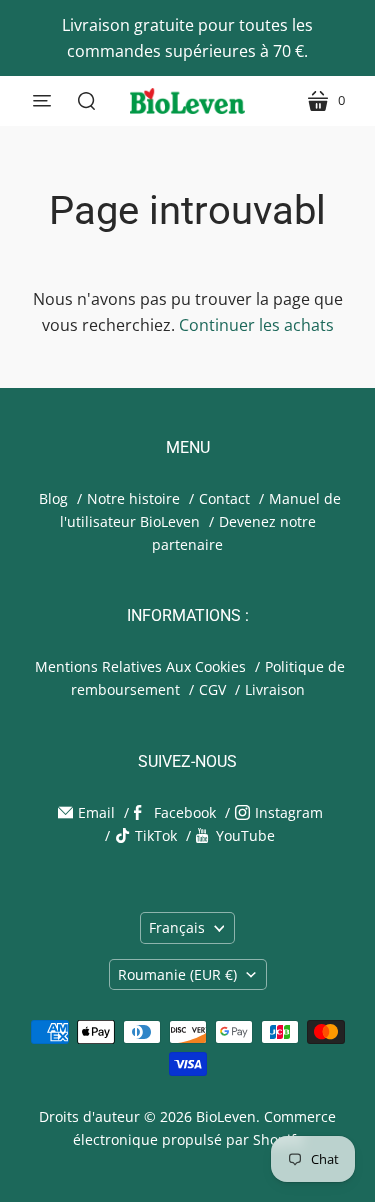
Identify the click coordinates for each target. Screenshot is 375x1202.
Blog (53, 498)
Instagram (289, 812)
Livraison (275, 689)
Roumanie (177, 974)
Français (177, 927)
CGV (212, 689)
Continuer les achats (256, 325)
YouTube (245, 835)
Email (96, 812)
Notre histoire (133, 498)
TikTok (156, 835)
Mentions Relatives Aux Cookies (140, 666)
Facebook (185, 812)
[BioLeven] (187, 101)
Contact (224, 498)
